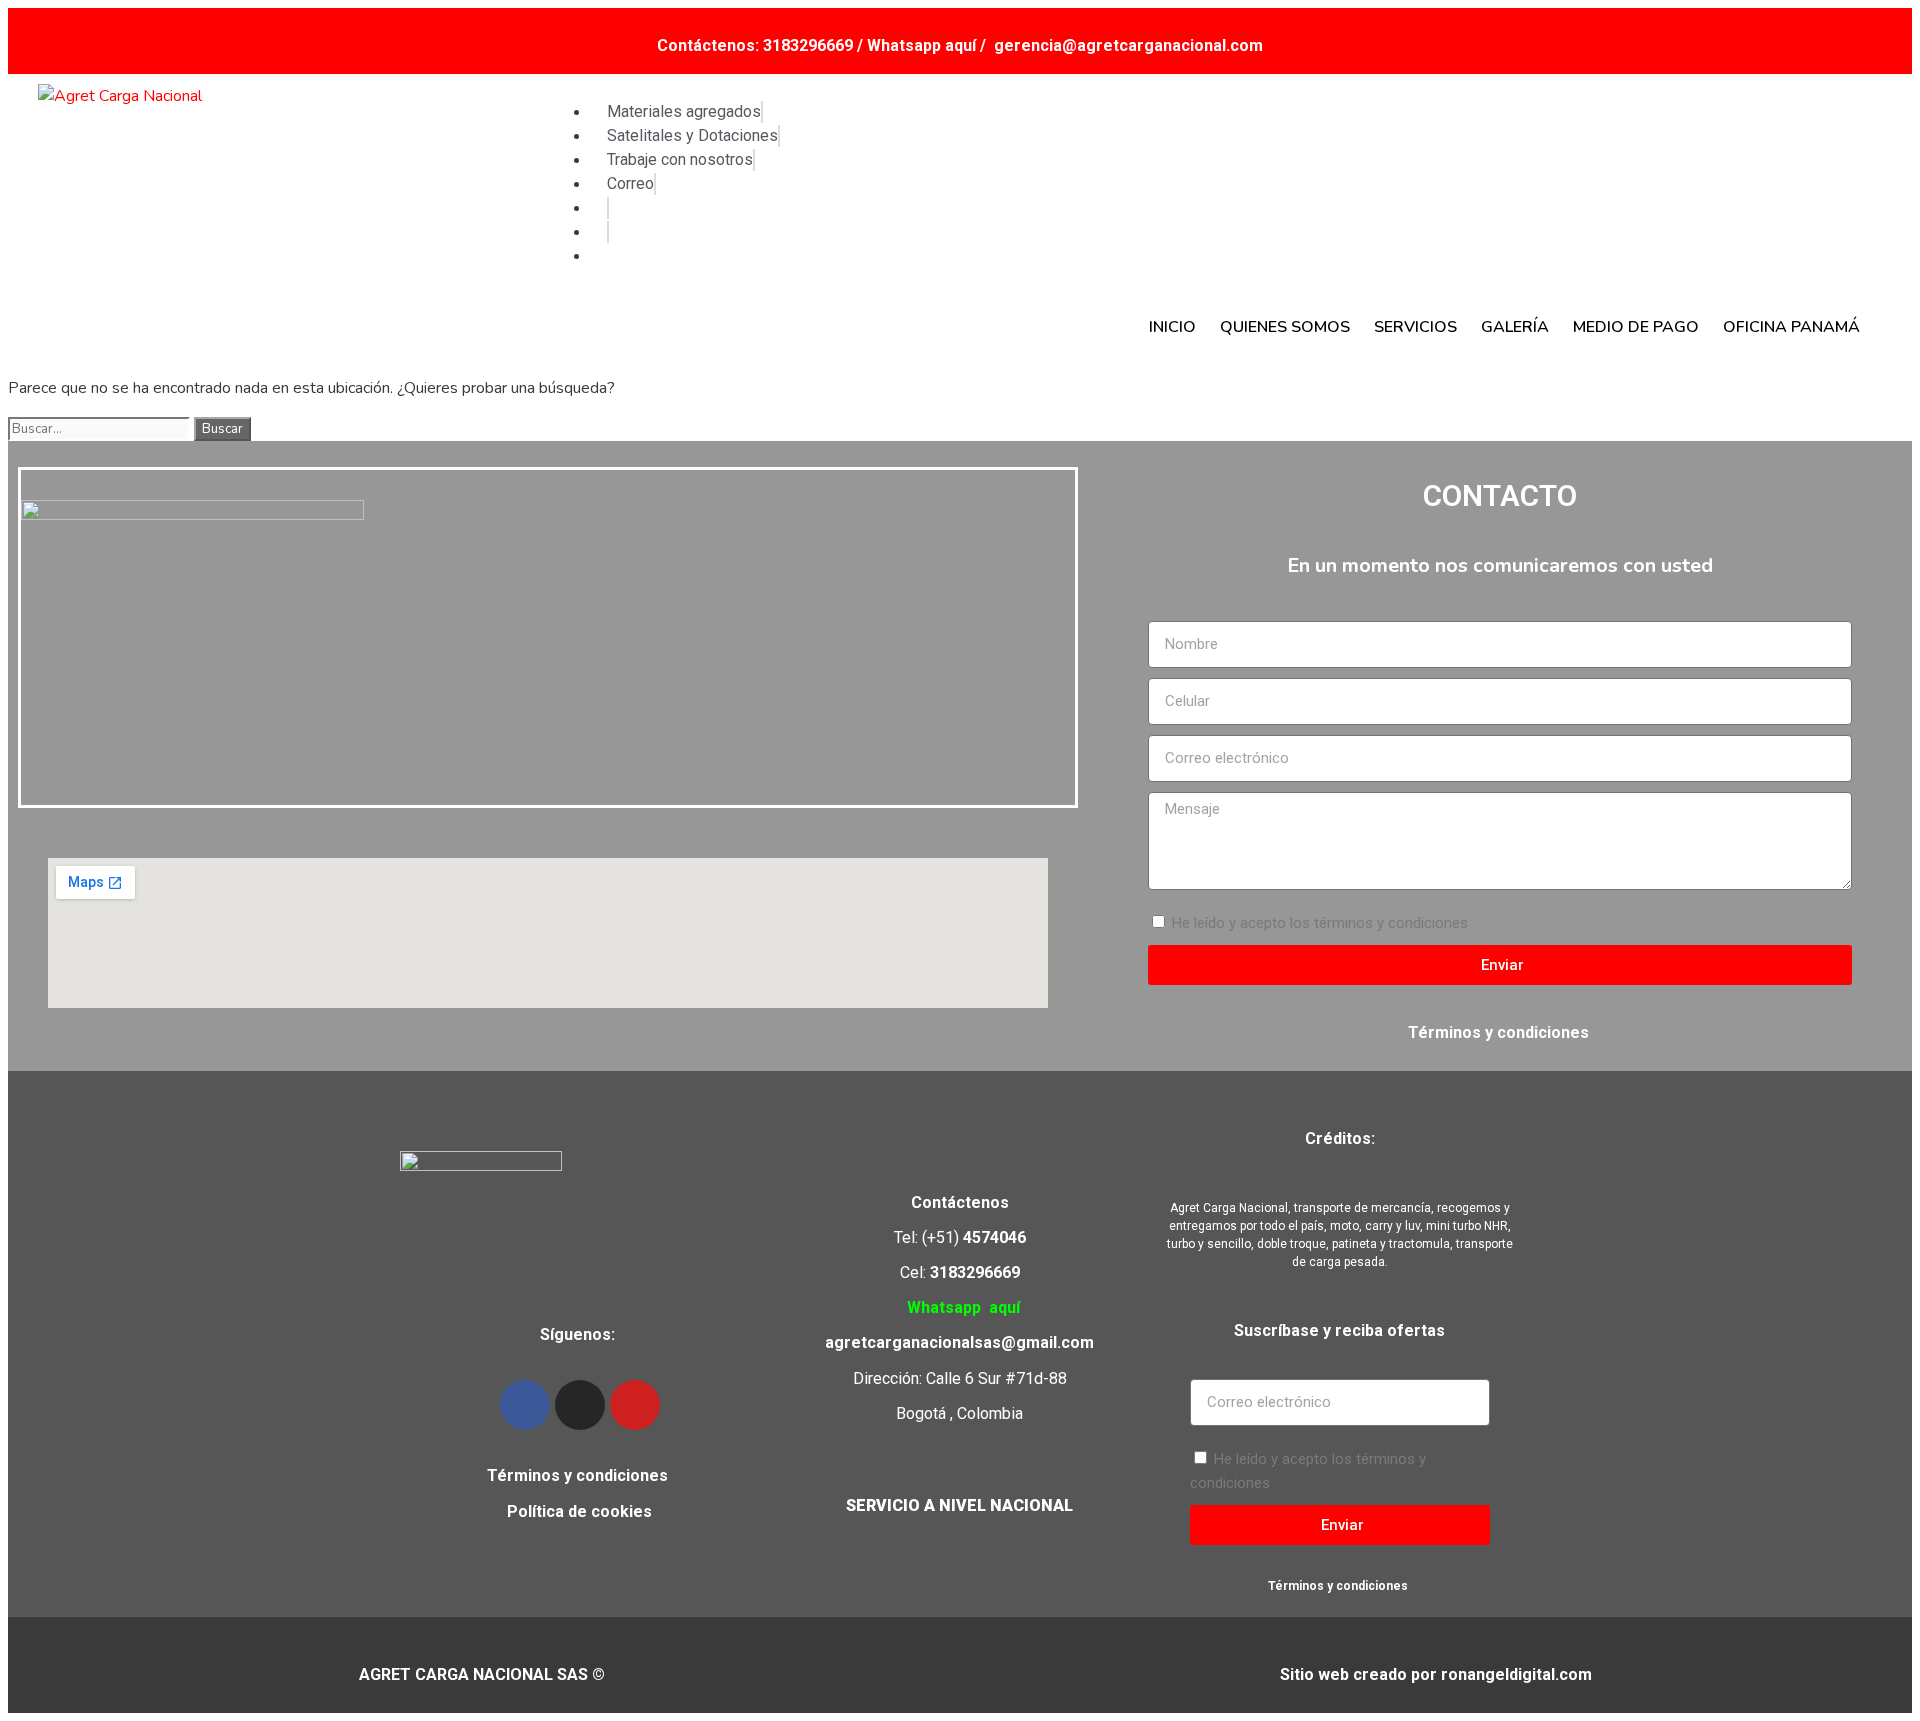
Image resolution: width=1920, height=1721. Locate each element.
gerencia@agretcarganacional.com (1128, 45)
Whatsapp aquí (923, 45)
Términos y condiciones (1500, 1032)
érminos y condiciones (582, 1475)
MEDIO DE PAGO (1636, 327)
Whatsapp (944, 1307)
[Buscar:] (101, 428)
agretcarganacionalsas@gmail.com (959, 1342)
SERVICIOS (1415, 327)
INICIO (1172, 327)
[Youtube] (635, 1405)
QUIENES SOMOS (1285, 327)
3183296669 (808, 45)
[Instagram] (580, 1405)
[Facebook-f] (525, 1405)
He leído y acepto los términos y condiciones (1320, 923)
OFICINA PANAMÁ (1791, 327)
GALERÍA (1515, 327)
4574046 (994, 1237)
